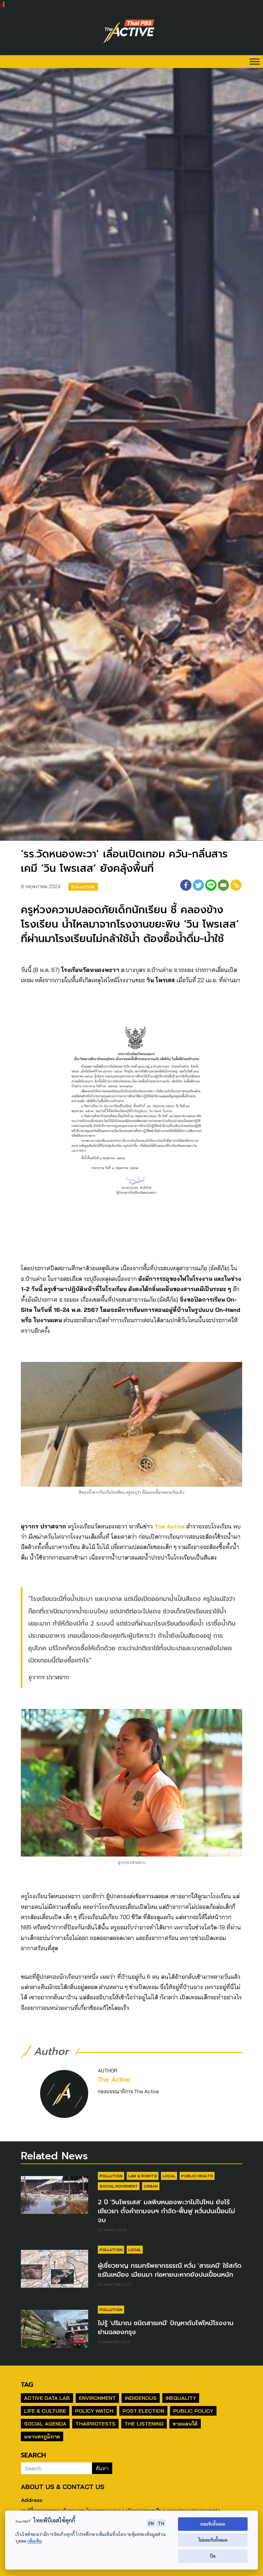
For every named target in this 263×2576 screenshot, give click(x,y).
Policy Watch (94, 2411)
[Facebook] (186, 885)
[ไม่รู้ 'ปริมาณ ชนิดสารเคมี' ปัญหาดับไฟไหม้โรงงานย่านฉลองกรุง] (55, 2332)
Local (169, 2176)
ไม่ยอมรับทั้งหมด (213, 2540)
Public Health (197, 2176)
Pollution (83, 887)
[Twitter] (198, 885)
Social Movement (119, 2186)
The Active (170, 1526)
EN (151, 2523)
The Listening (144, 2424)
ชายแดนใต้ (185, 2424)
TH (161, 2523)
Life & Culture (45, 2411)
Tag (27, 2385)
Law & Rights (143, 2176)
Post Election (143, 2411)
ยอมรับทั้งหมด (213, 2524)
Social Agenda (45, 2424)
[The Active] (129, 31)
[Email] (223, 885)
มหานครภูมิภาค (42, 2436)
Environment (97, 2398)
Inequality (181, 2398)
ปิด (213, 2556)
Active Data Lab (47, 2398)
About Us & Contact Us (63, 2487)
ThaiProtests (95, 2424)
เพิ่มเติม (34, 2541)
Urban (151, 2186)
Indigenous (141, 2398)
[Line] (211, 885)
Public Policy (193, 2411)
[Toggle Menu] (255, 61)
